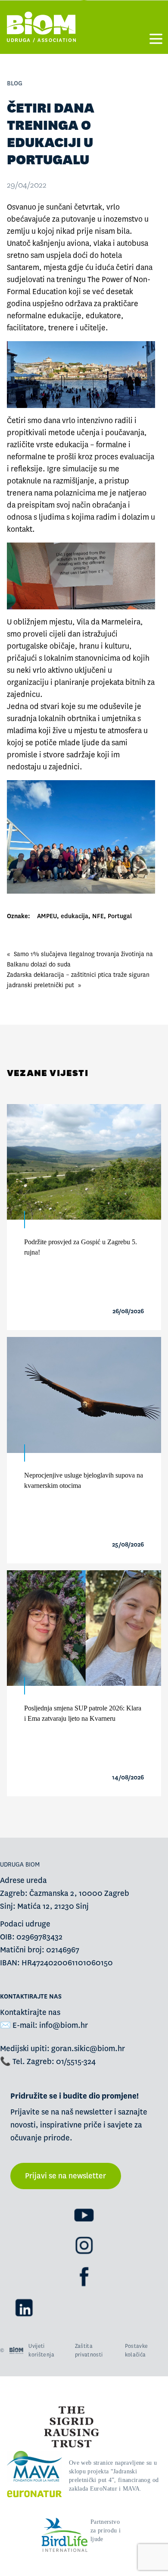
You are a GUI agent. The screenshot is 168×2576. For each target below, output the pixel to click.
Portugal (120, 916)
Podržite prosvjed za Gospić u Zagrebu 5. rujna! (81, 1247)
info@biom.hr (64, 2025)
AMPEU (47, 916)
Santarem (23, 268)
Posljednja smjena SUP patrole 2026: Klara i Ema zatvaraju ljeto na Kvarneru (83, 1713)
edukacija (75, 916)
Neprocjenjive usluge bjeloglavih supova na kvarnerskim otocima (84, 1480)
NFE (98, 916)
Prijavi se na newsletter (65, 2176)
